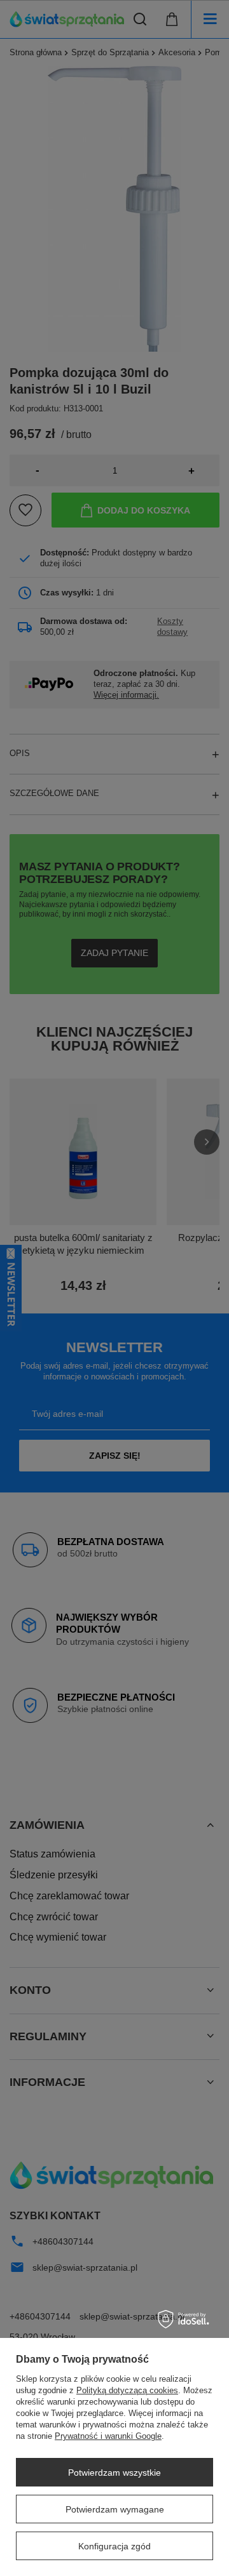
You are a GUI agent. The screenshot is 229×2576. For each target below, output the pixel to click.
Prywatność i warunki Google (108, 2436)
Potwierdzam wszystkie (114, 2473)
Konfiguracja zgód (114, 2546)
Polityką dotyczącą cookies (127, 2390)
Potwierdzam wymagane (115, 2509)
